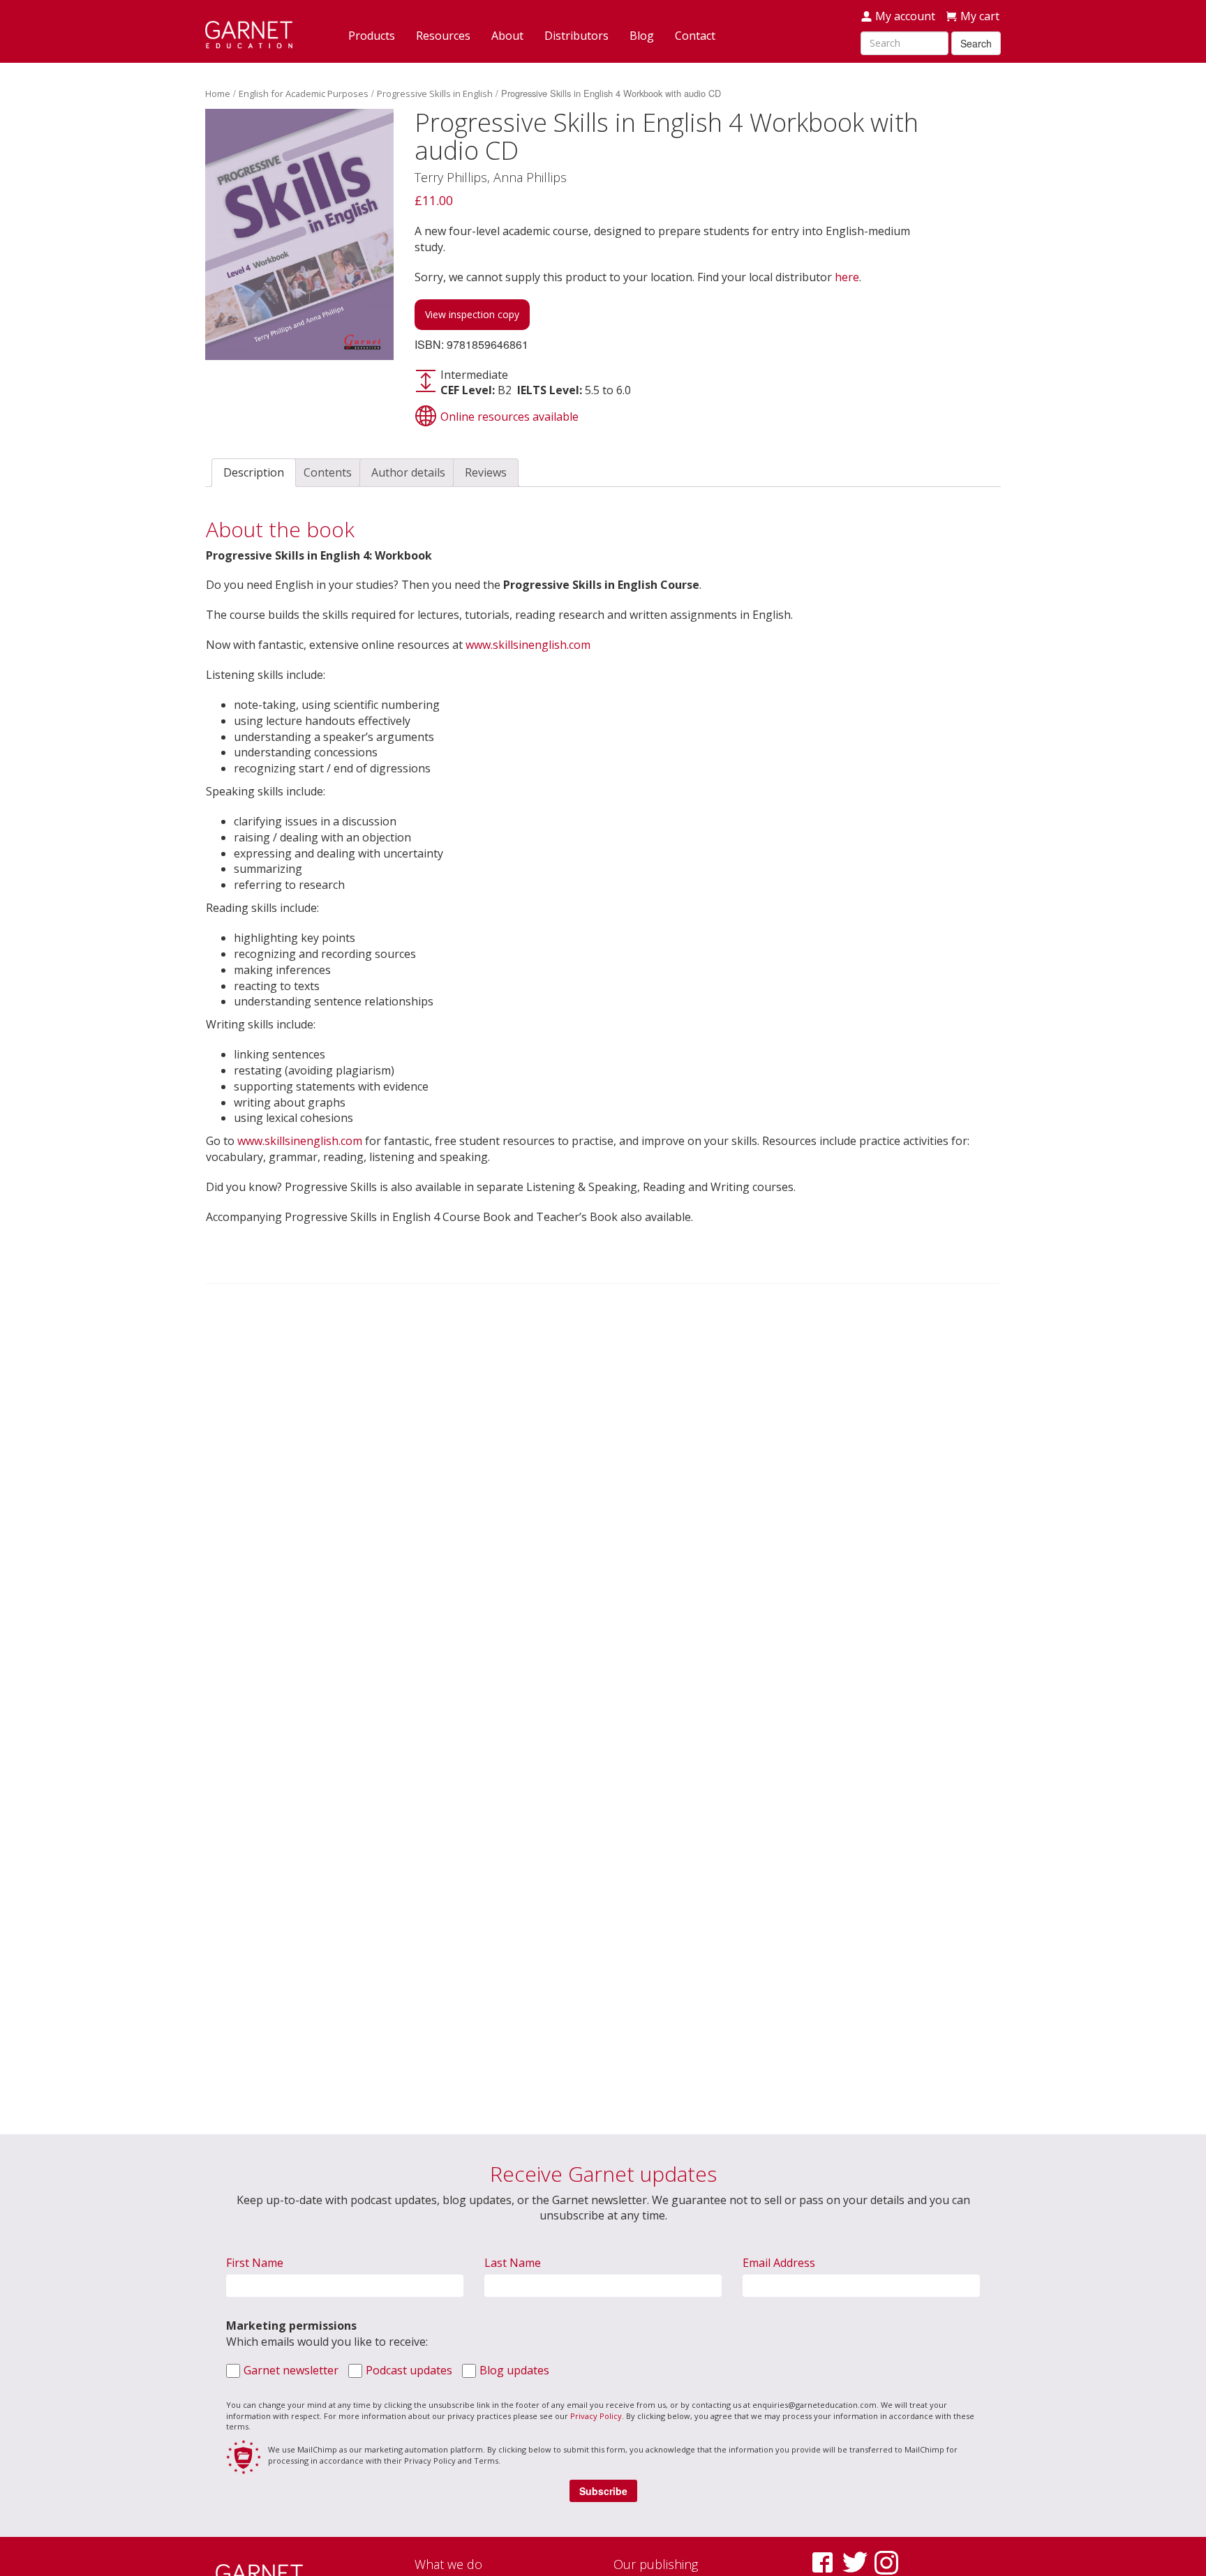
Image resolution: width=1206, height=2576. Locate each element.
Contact (695, 36)
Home (218, 93)
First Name (255, 2263)
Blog (642, 36)
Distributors (576, 36)
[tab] (254, 473)
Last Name (513, 2263)
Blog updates (514, 2370)
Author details (408, 472)
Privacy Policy (596, 2416)
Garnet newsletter (291, 2370)
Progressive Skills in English (435, 93)
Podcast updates (409, 2370)
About (507, 36)
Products (372, 36)
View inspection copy (472, 314)
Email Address (779, 2263)
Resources (443, 36)
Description (254, 472)
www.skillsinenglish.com (528, 645)
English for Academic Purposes (304, 93)
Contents (328, 472)
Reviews (486, 472)
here (847, 277)
